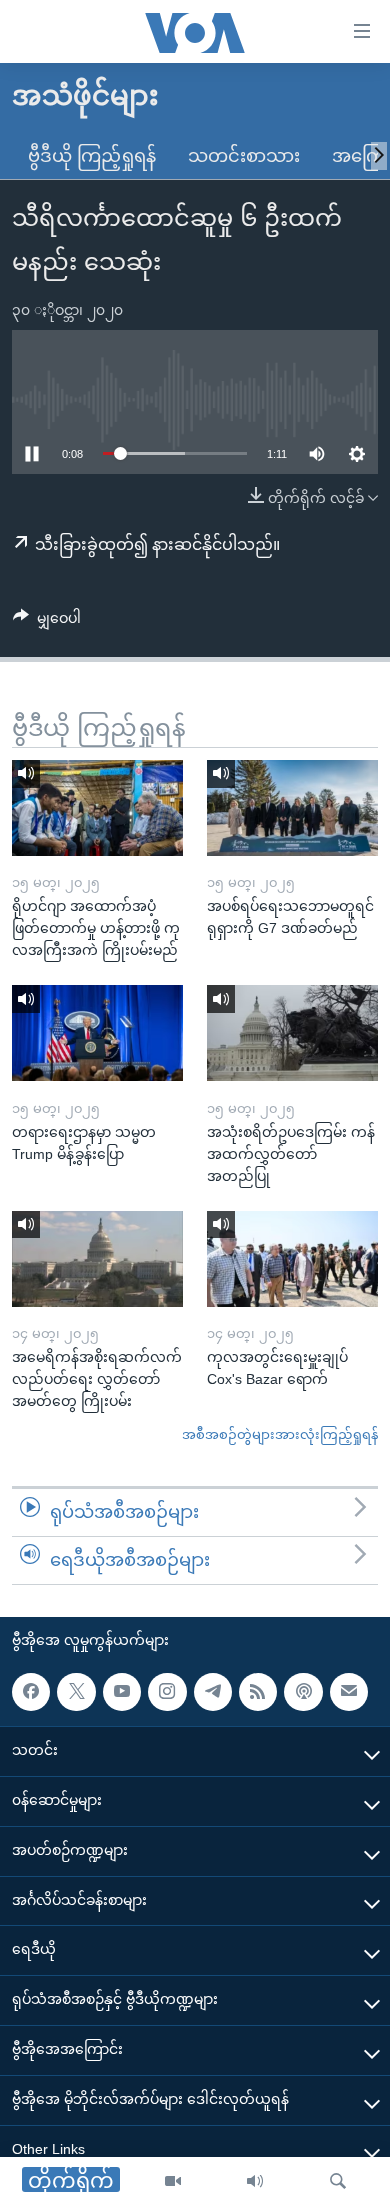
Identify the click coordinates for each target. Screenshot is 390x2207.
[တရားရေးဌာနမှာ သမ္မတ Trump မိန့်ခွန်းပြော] (97, 1033)
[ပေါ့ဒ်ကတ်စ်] (303, 1691)
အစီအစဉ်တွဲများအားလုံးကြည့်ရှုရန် (280, 1434)
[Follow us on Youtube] (122, 1691)
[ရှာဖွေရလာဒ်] (338, 2182)
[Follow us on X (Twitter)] (76, 1691)
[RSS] (258, 1691)
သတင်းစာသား (244, 156)
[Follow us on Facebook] (31, 1691)
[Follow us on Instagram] (167, 1691)
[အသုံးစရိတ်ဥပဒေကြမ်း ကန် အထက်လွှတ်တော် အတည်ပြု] (292, 1033)
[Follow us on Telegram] (213, 1691)
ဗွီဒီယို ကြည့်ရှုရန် (92, 156)
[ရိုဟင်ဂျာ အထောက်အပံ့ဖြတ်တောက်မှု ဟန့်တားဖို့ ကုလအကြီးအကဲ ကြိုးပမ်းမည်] (97, 808)
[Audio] (255, 2182)
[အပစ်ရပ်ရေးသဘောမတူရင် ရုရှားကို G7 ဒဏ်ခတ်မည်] (292, 808)
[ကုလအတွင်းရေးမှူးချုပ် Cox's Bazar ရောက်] (292, 1259)
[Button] (47, 622)
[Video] (173, 2182)
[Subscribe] (349, 1691)
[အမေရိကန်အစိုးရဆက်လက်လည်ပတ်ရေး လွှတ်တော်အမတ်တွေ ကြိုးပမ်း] (97, 1259)
